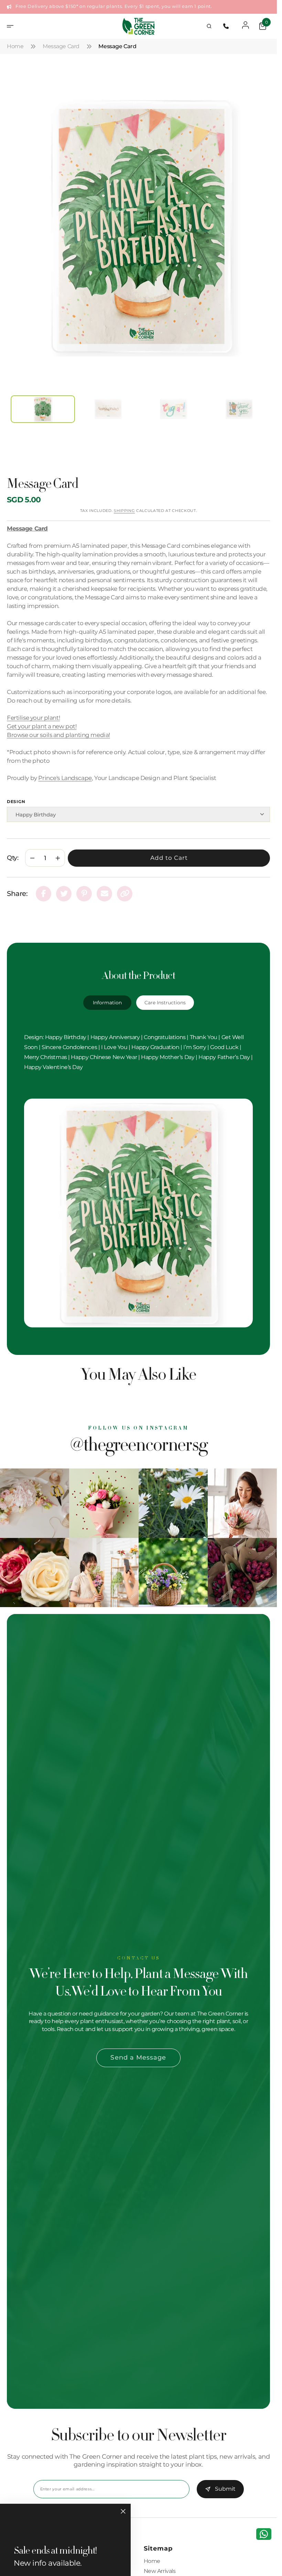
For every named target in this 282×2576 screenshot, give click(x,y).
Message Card (61, 46)
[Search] (209, 26)
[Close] (123, 2511)
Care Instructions (165, 995)
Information (107, 995)
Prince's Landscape (65, 770)
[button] (12, 26)
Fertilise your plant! (33, 710)
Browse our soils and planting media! (58, 727)
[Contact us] (264, 2534)
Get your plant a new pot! (42, 718)
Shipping (124, 503)
